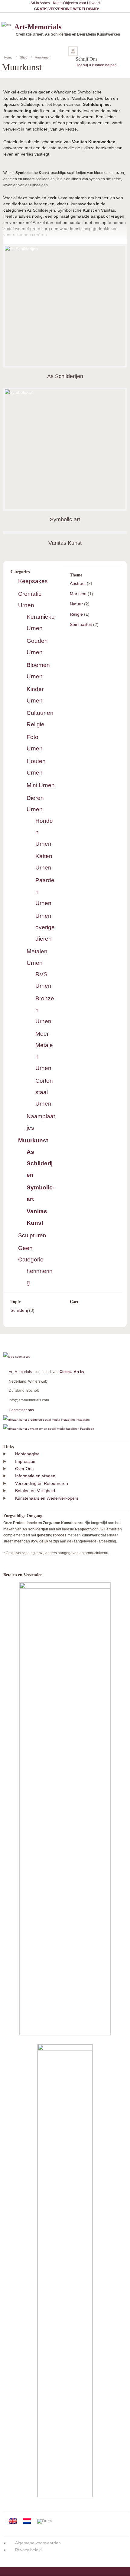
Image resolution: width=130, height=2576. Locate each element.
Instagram (82, 1420)
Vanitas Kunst (65, 543)
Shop (24, 57)
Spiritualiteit (81, 624)
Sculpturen (32, 1235)
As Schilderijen (65, 376)
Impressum (26, 1461)
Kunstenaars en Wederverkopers (47, 1498)
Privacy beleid (28, 2550)
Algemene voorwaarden (38, 2543)
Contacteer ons (21, 1410)
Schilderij (19, 1310)
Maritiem (78, 594)
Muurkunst (33, 1140)
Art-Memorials (20, 1372)
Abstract (78, 583)
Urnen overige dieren (45, 927)
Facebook (87, 1429)
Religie (76, 614)
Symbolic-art (65, 519)
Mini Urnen (41, 785)
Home (8, 57)
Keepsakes (33, 581)
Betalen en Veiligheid (35, 1491)
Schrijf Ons (86, 59)
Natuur (76, 604)
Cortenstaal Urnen (44, 1092)
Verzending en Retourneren (42, 1483)
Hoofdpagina (27, 1454)
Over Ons (24, 1469)
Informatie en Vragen (35, 1476)
